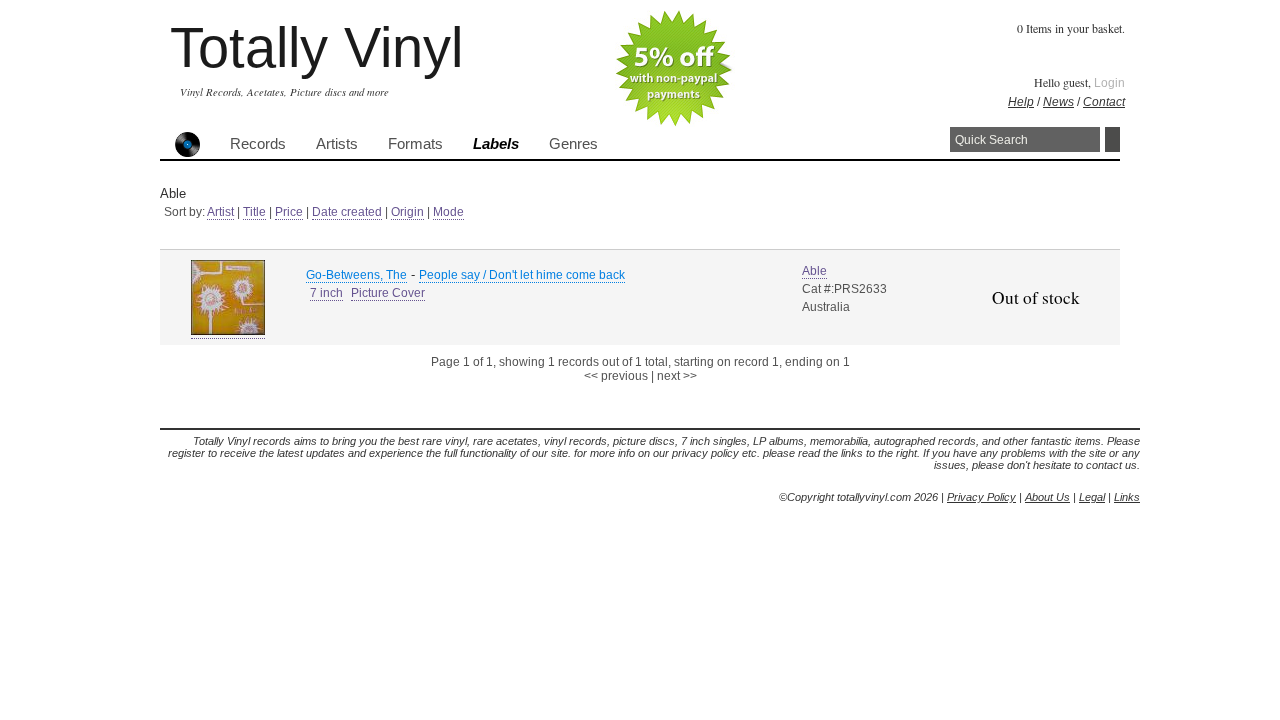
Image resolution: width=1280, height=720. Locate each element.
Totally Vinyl (316, 47)
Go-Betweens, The (356, 275)
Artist (220, 212)
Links (1127, 497)
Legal (1092, 497)
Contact (1104, 102)
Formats (415, 144)
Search (1112, 139)
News (1058, 102)
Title (254, 212)
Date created (347, 212)
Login (1109, 83)
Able (814, 271)
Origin (407, 212)
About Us (1047, 497)
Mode (448, 212)
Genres (573, 144)
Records (258, 144)
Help (1021, 102)
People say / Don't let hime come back (522, 275)
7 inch (326, 293)
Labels (496, 144)
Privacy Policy (981, 497)
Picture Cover (388, 293)
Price (289, 212)
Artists (337, 144)
